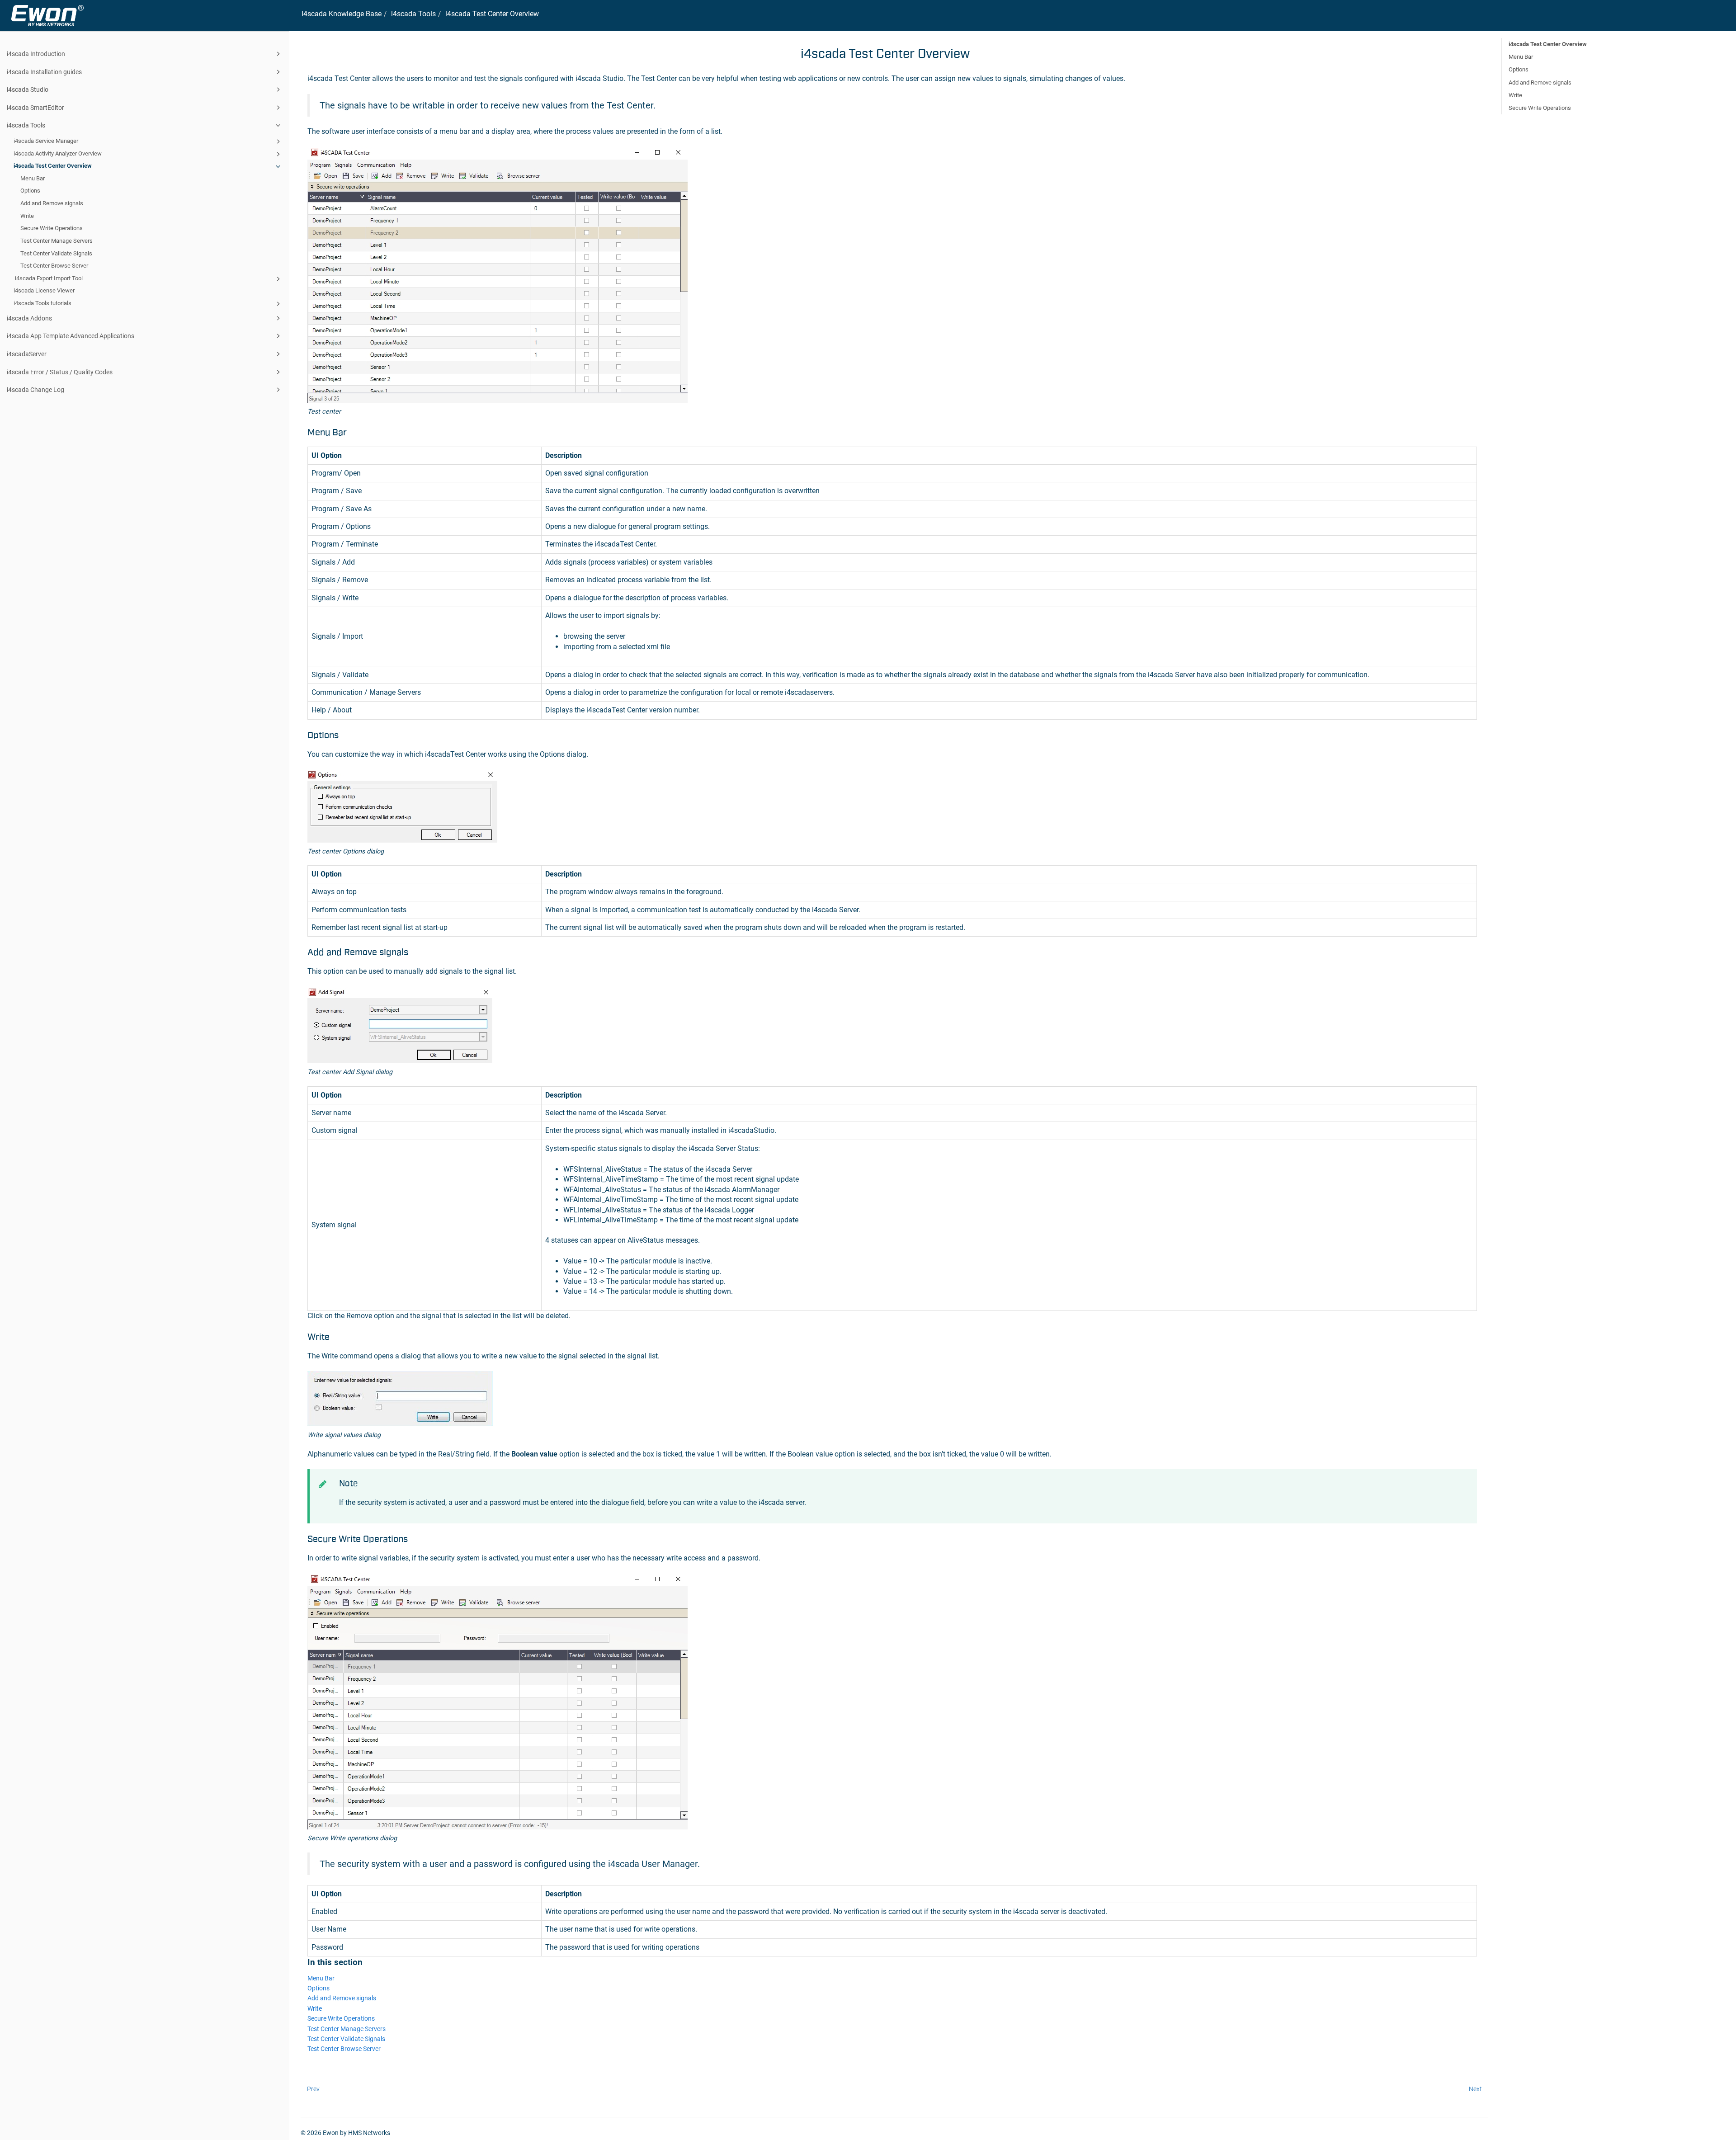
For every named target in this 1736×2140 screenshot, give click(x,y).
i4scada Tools (26, 125)
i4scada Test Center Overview (53, 166)
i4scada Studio (28, 90)
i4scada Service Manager (46, 141)
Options (30, 191)
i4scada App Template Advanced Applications (71, 336)
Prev (313, 2089)
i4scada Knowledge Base (342, 14)
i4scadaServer (27, 354)
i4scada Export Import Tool (48, 278)
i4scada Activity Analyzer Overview (58, 153)
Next (1475, 2089)
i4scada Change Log (35, 390)
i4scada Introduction (36, 54)
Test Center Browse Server (54, 266)
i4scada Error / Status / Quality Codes (60, 372)
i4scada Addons (29, 318)
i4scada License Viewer (44, 290)
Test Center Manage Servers (57, 241)
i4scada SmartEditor (35, 108)
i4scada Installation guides (44, 72)
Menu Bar (33, 178)
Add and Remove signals (52, 203)
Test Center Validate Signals (56, 253)
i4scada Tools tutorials (42, 303)
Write (27, 216)
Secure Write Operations (52, 228)
